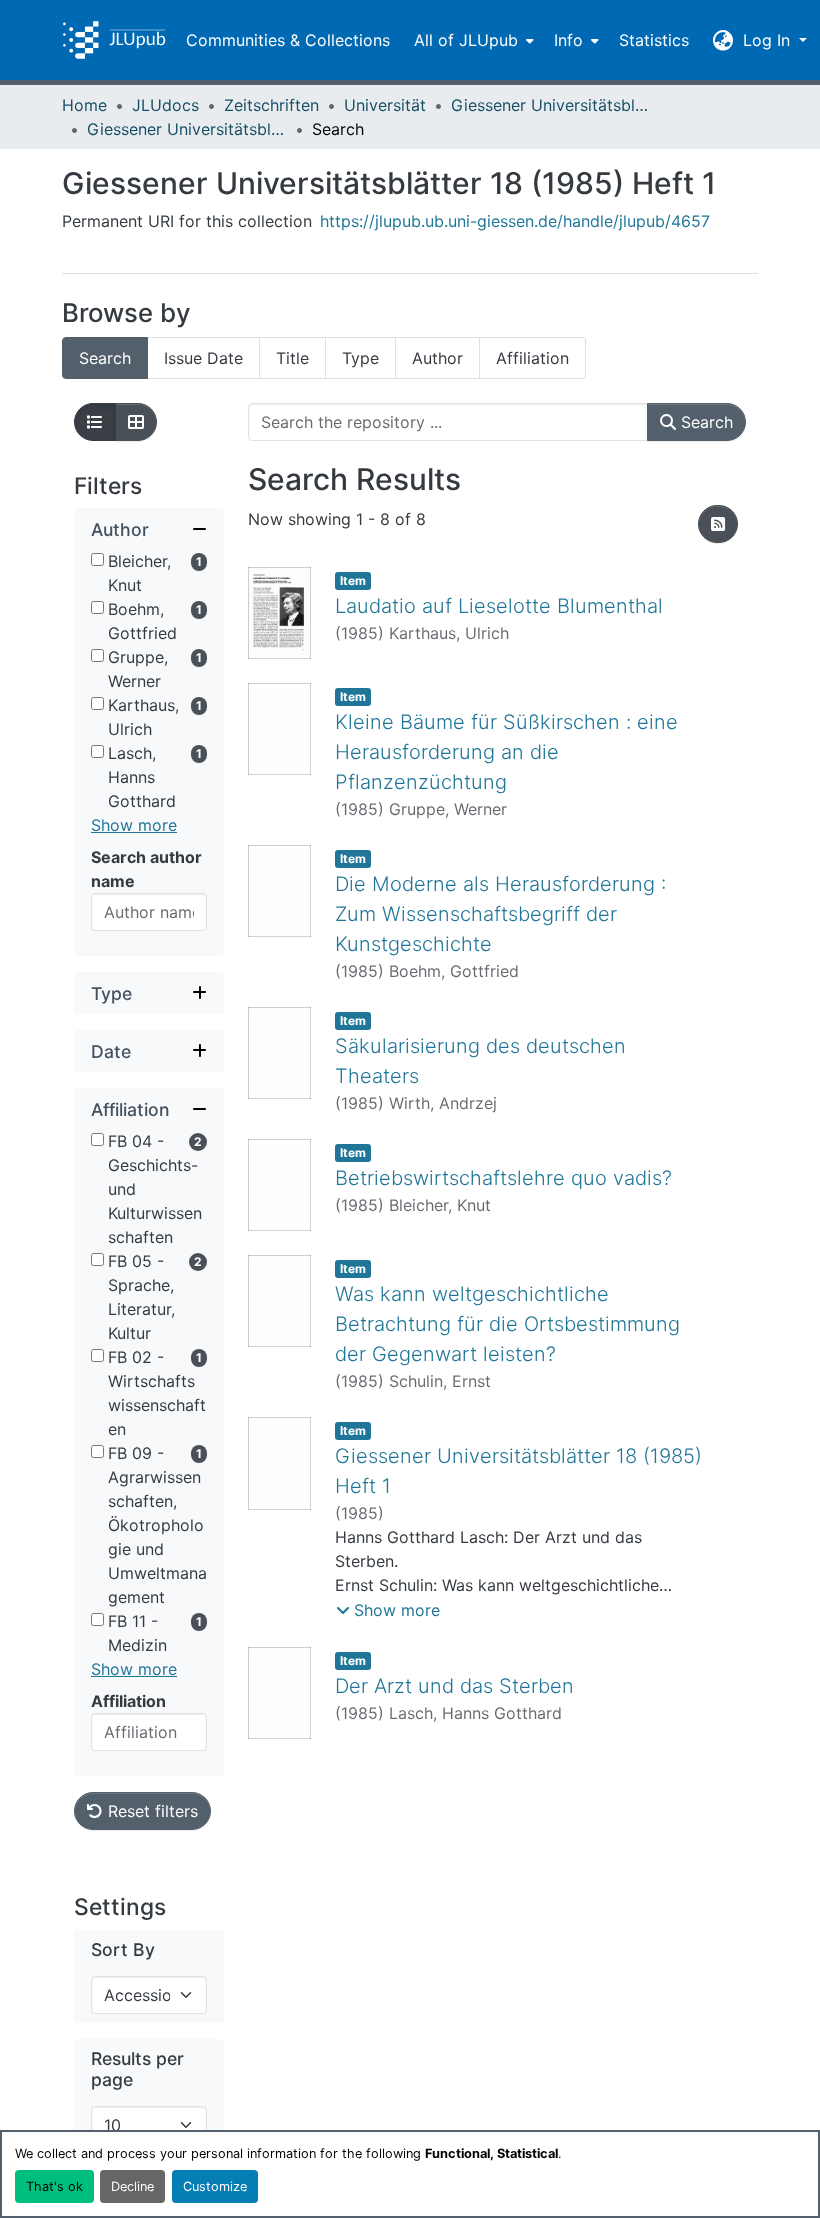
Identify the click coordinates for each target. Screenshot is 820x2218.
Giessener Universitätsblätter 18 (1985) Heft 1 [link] (187, 129)
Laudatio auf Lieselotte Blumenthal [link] (499, 606)
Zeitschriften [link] (271, 105)
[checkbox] (97, 559)
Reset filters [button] (150, 1811)
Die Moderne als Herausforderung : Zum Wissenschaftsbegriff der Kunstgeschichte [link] (500, 914)
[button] (114, 40)
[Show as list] (95, 422)
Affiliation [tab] (532, 358)
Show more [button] (134, 825)
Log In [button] (769, 40)
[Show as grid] (136, 422)
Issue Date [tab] (203, 358)
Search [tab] (105, 358)
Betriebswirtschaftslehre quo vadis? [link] (503, 1178)
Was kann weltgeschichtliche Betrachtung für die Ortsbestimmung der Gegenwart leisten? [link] (507, 1324)
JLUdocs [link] (165, 105)
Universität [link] (385, 105)
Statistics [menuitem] (654, 40)
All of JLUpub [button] (466, 40)
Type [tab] (360, 358)
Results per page (137, 2069)
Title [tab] (292, 358)
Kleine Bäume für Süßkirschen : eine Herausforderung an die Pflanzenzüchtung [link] (506, 752)
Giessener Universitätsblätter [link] (551, 105)
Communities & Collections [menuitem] (288, 40)
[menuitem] (472, 40)
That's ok (54, 2186)
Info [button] (568, 40)
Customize (215, 2186)
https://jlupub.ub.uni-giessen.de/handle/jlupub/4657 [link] (515, 221)
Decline (132, 2186)
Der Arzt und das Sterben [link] (454, 1686)
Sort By (123, 1949)
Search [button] (704, 422)
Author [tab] (437, 358)
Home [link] (84, 105)
